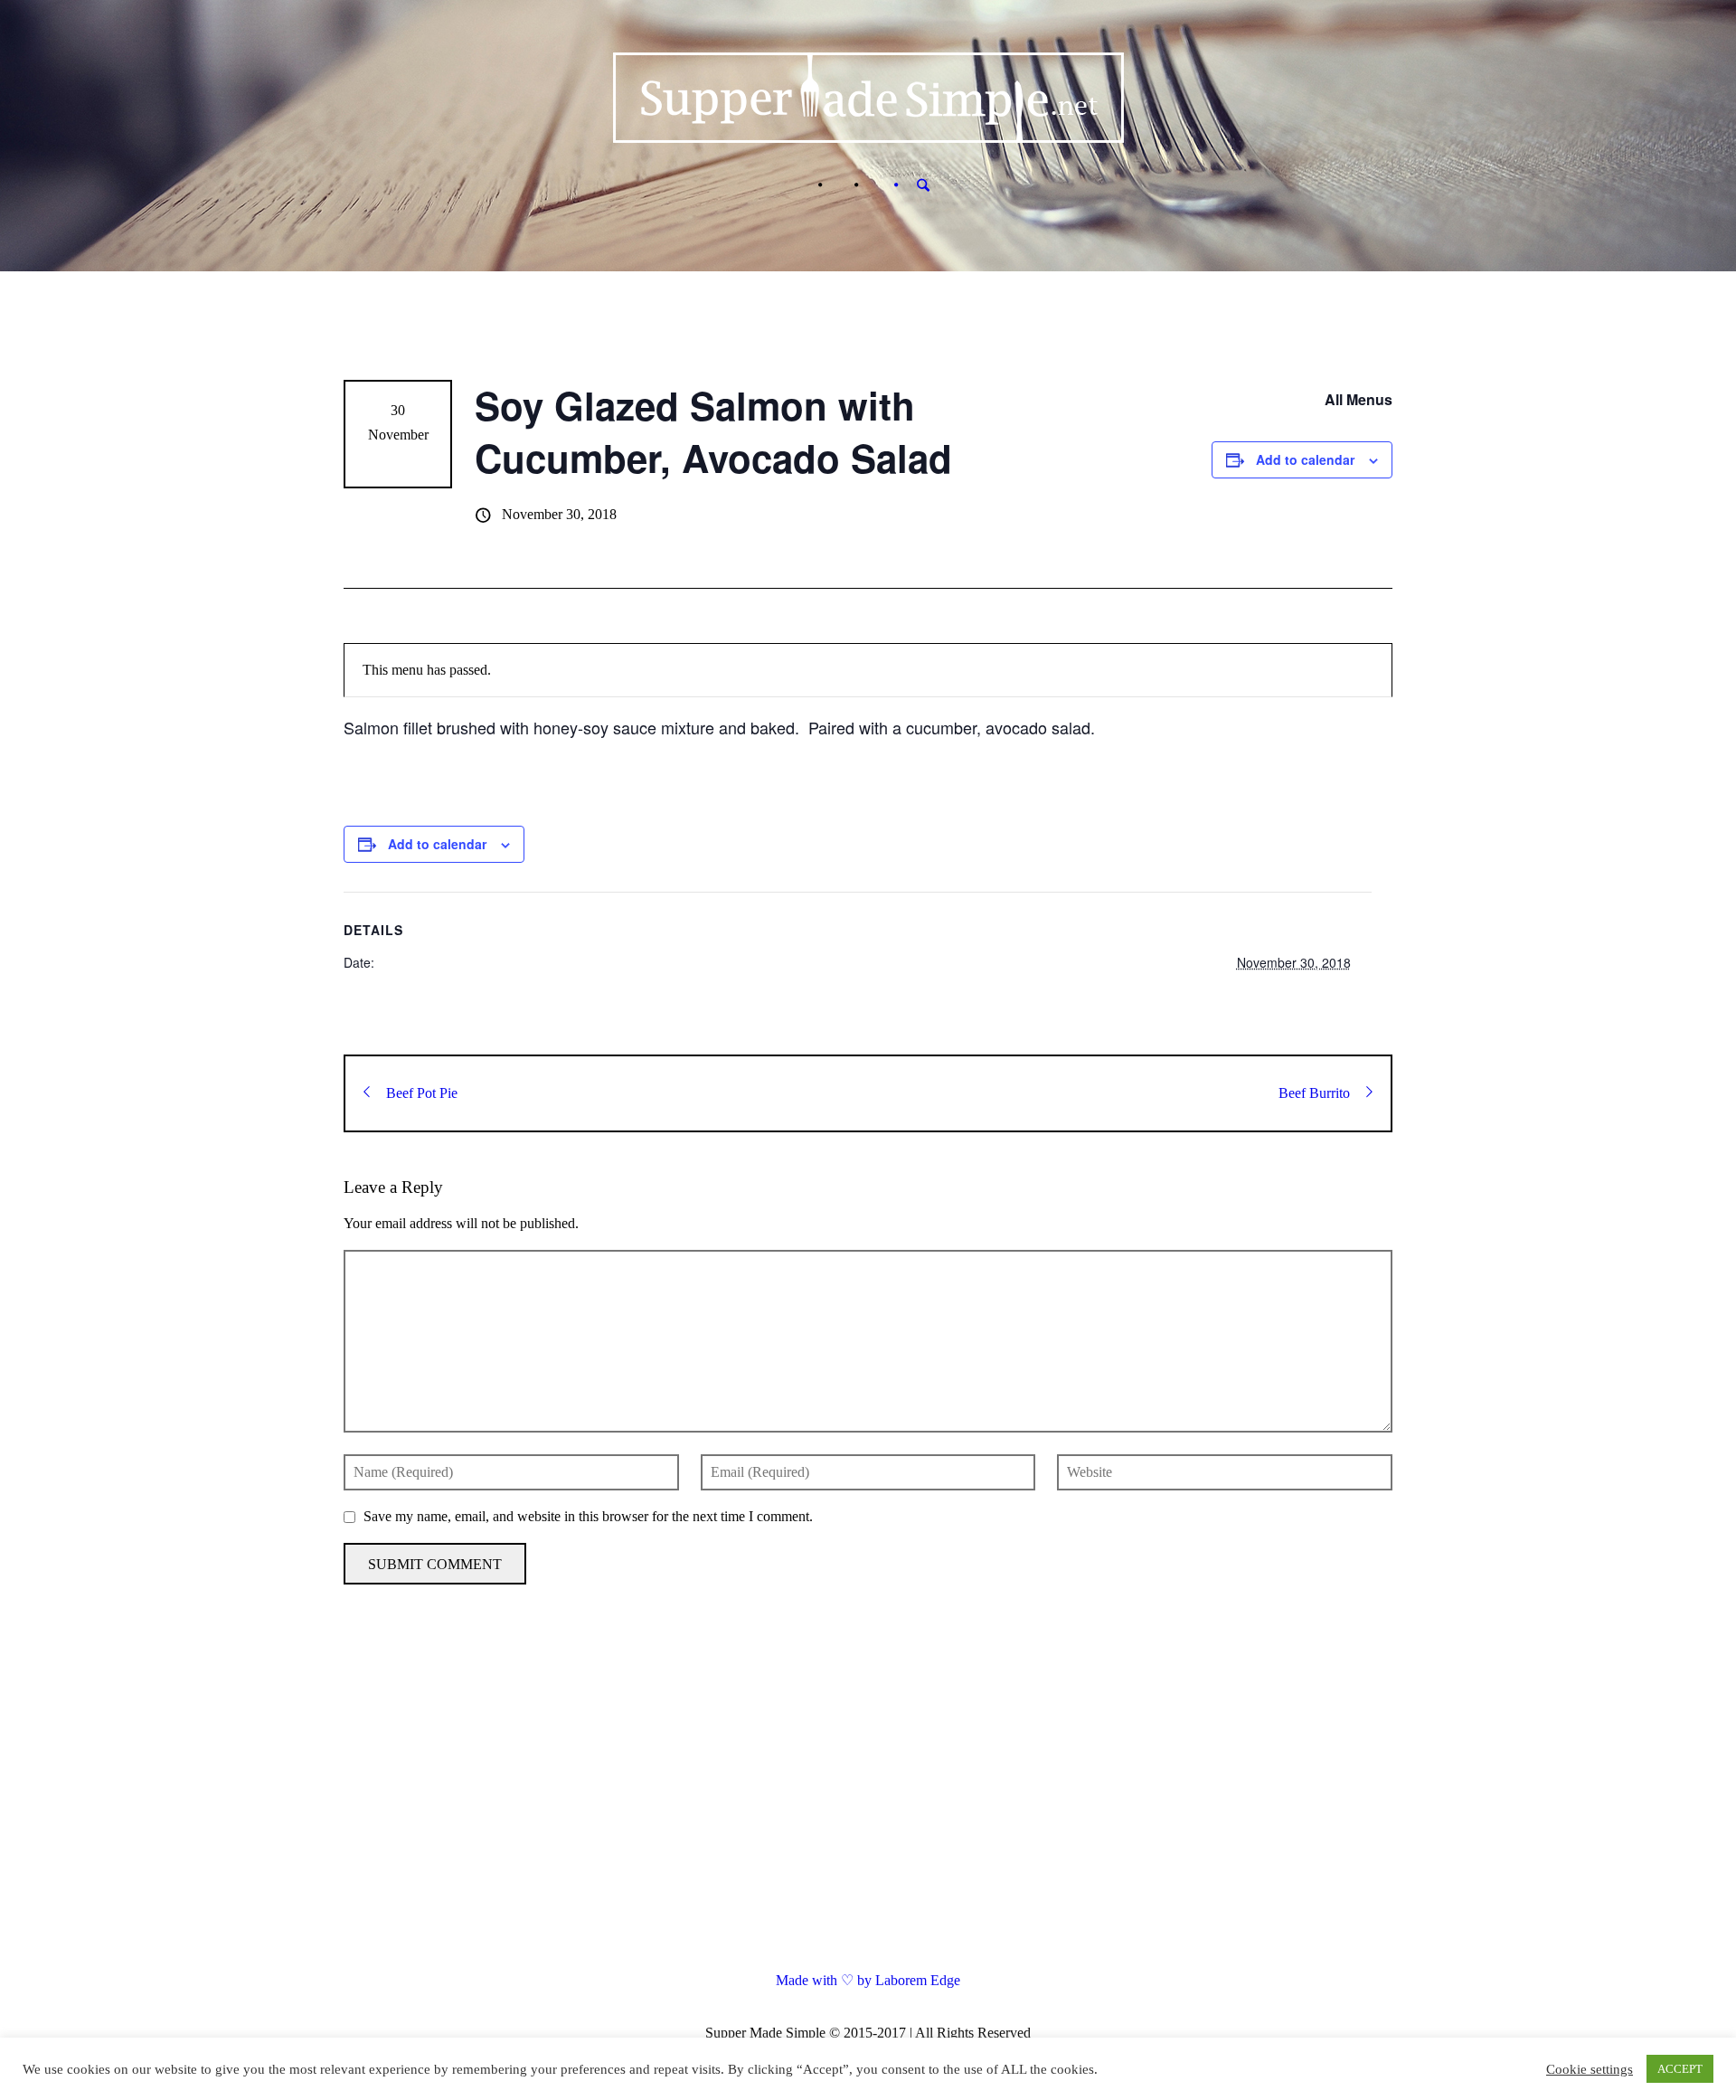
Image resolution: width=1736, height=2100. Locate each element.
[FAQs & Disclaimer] (838, 185)
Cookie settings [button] (1590, 2069)
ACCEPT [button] (1680, 2069)
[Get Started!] (874, 185)
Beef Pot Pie (422, 1093)
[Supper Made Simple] (868, 1798)
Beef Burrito (1314, 1093)
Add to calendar (1305, 459)
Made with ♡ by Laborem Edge (868, 1980)
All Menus (1359, 399)
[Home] (802, 185)
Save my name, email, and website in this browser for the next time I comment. (588, 1516)
